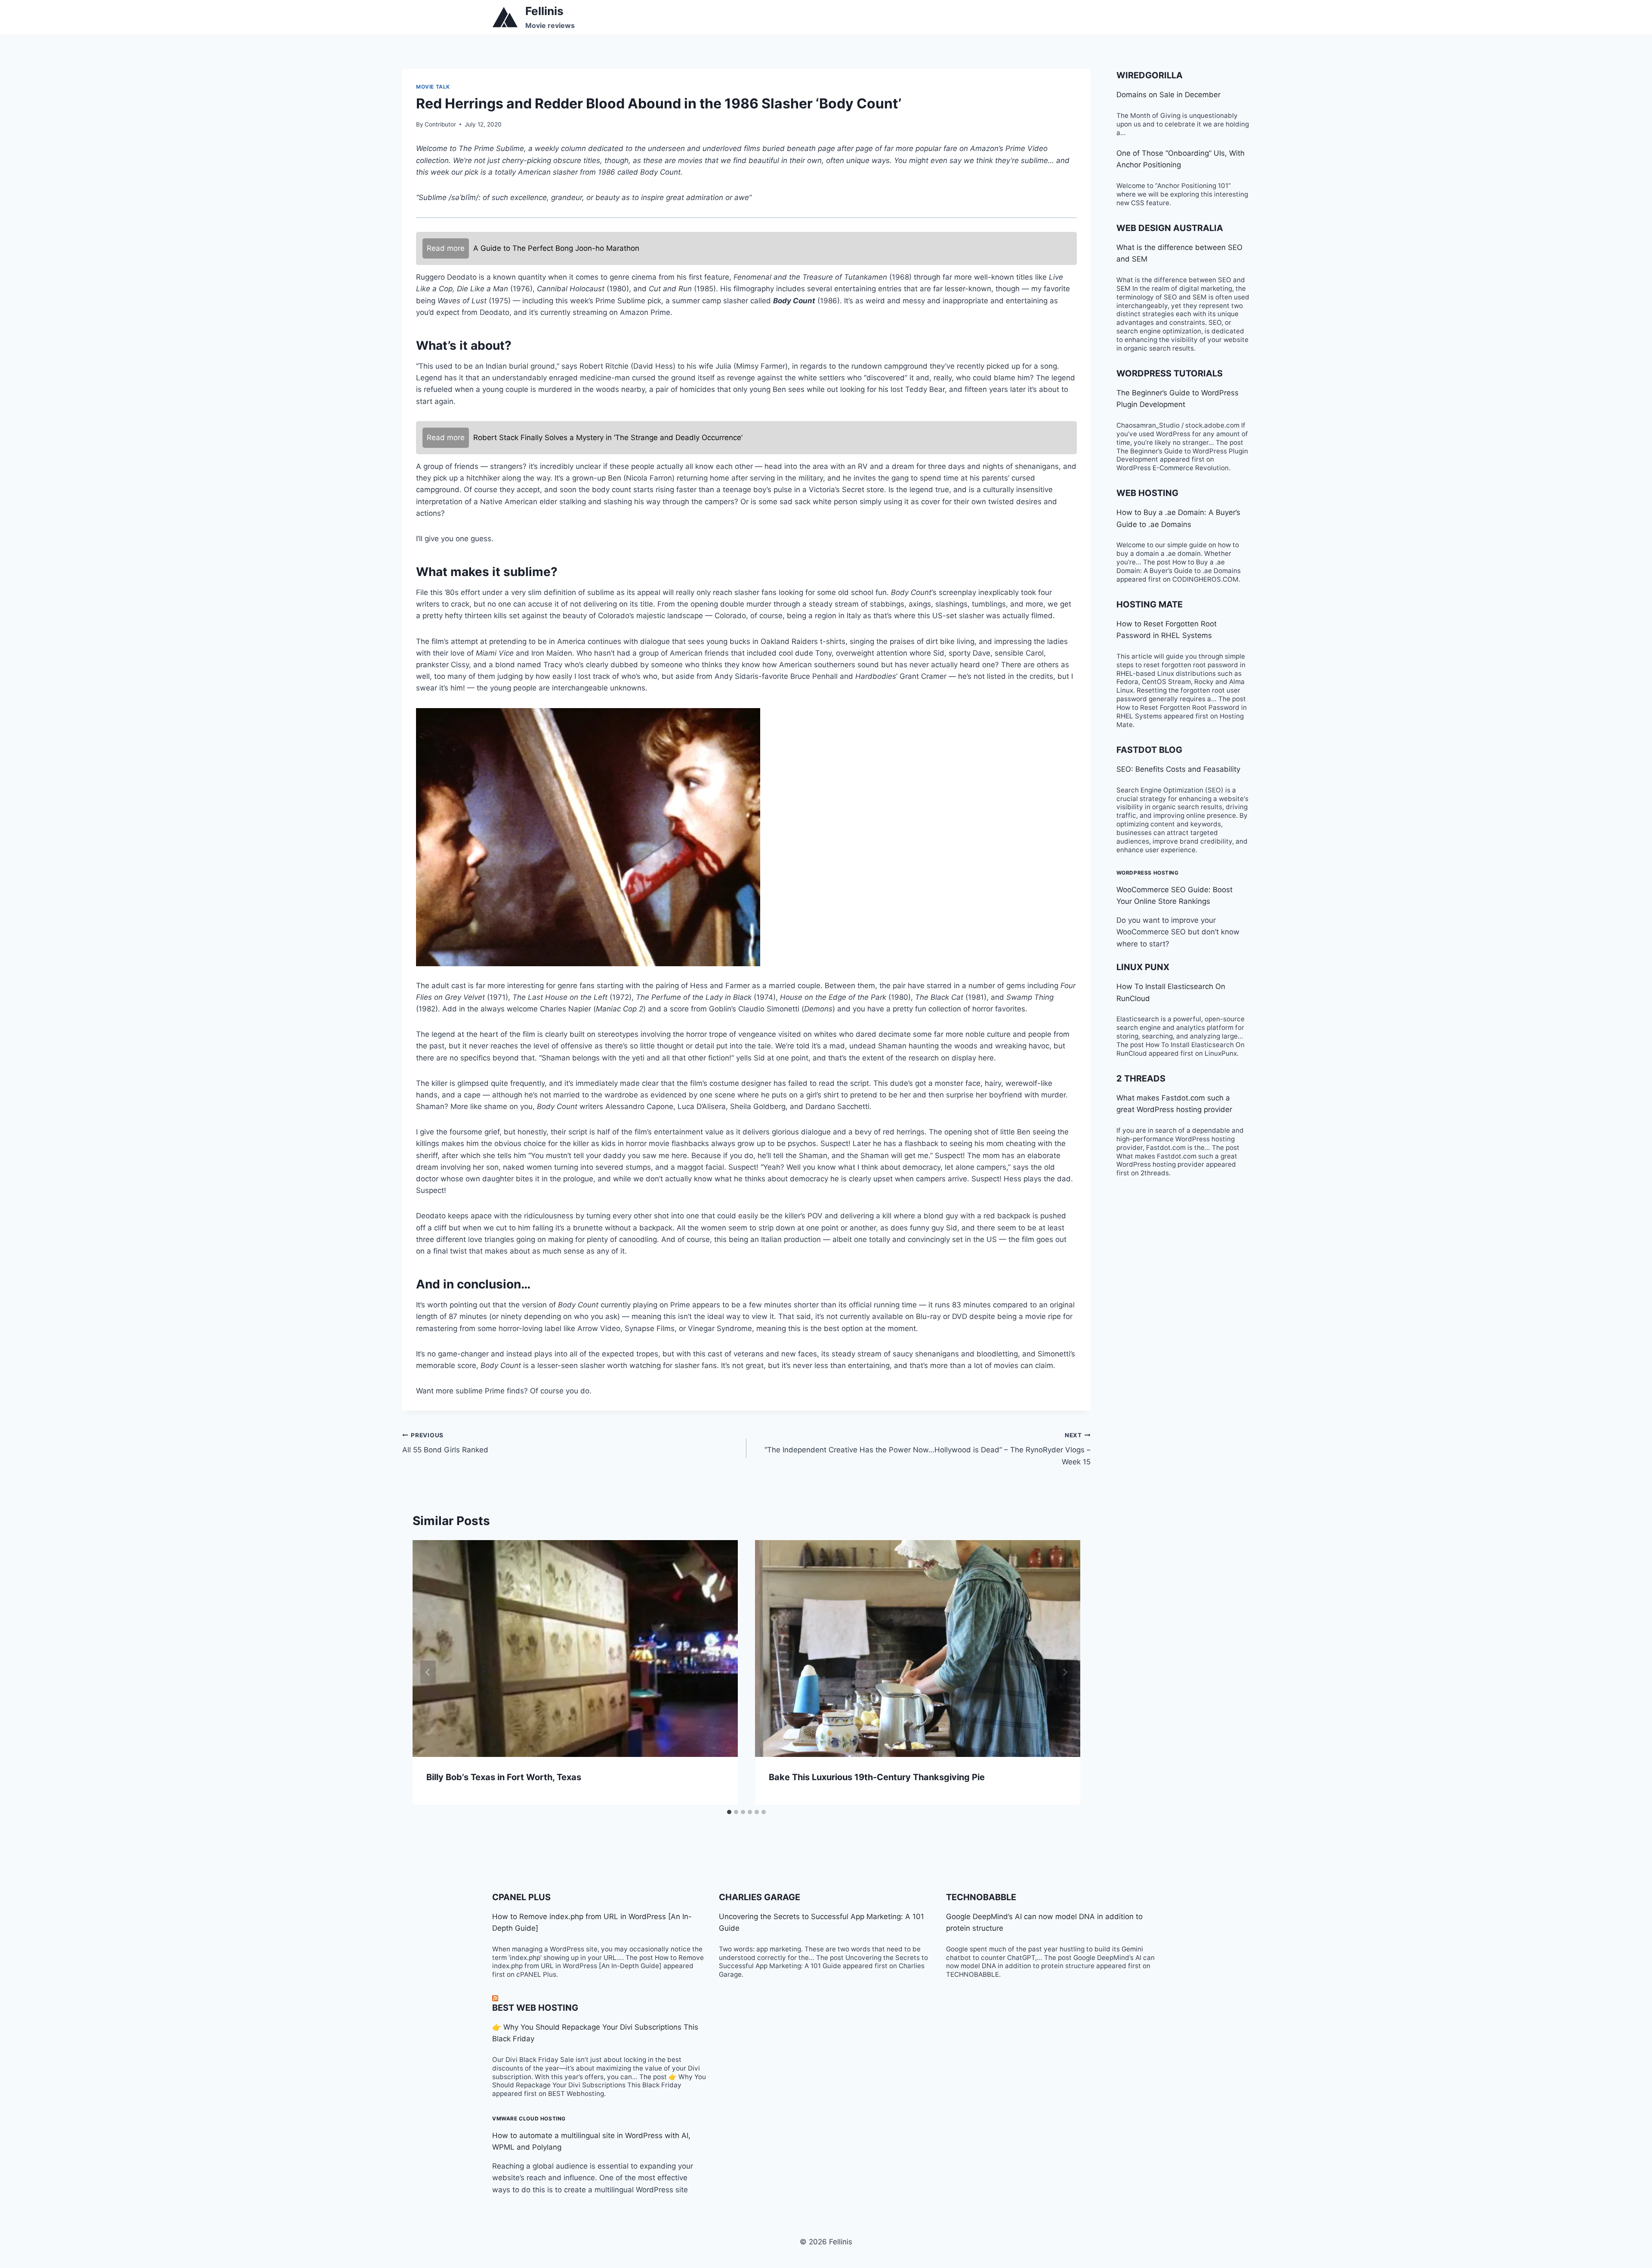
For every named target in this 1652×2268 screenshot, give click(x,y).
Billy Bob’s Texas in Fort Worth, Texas (504, 1777)
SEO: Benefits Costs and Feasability (1178, 769)
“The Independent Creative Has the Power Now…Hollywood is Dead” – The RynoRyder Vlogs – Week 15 (928, 1449)
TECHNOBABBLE (981, 1897)
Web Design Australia (1170, 228)
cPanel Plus (521, 1897)
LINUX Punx (1143, 967)
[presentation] (575, 1649)
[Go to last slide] (428, 1672)
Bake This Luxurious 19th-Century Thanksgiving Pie (877, 1777)
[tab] (729, 1812)
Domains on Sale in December (1168, 95)
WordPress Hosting (1148, 873)
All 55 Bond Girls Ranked (445, 1443)
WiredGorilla (1150, 75)
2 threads (1141, 1079)
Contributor (440, 124)
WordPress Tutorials (1170, 373)
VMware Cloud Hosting (529, 2119)
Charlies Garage (760, 1897)
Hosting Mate (1150, 604)
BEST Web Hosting (535, 2008)
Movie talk (433, 87)
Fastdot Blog (1149, 750)
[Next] (1065, 1672)
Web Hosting (1147, 493)
